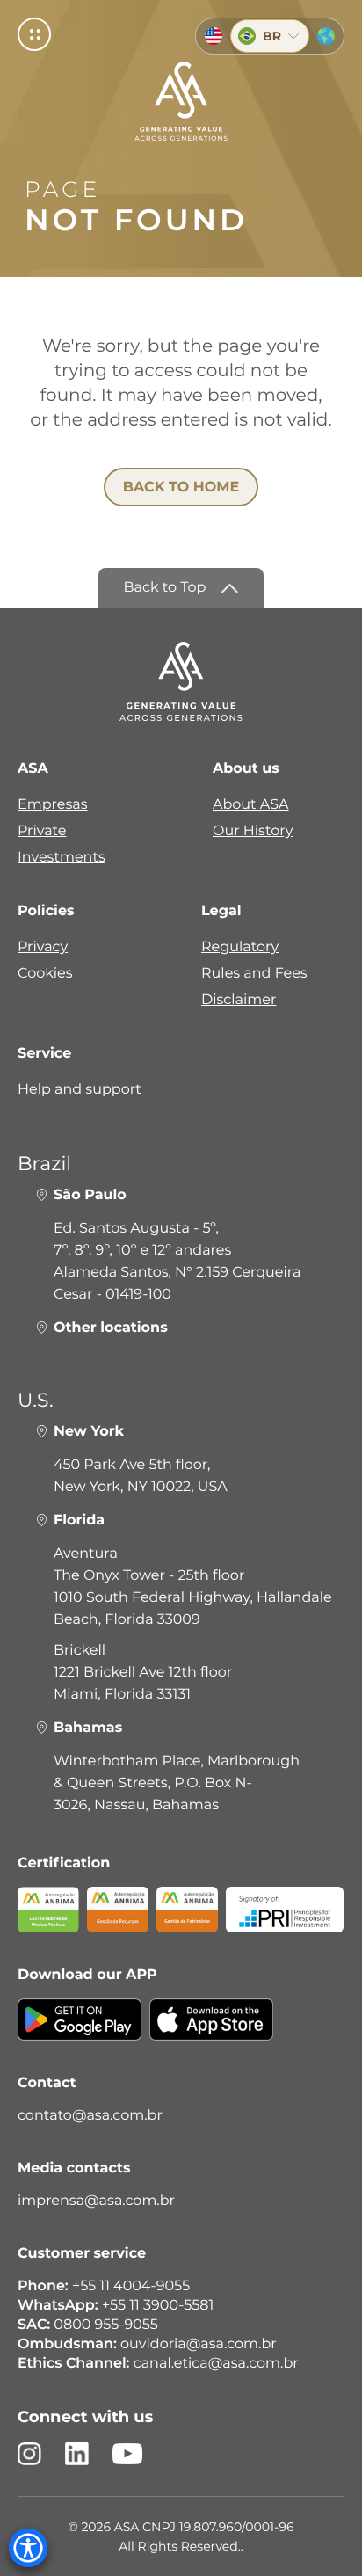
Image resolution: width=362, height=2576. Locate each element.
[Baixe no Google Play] (80, 2032)
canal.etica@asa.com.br (216, 2364)
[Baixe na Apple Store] (211, 2032)
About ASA (251, 805)
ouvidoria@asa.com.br (199, 2344)
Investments (62, 858)
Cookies (45, 974)
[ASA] (181, 101)
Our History (253, 831)
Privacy (43, 947)
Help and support (80, 1090)
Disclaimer (239, 1000)
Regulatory (240, 947)
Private (42, 831)
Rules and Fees (254, 974)
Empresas (53, 805)
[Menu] (34, 34)
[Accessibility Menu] (28, 2548)
